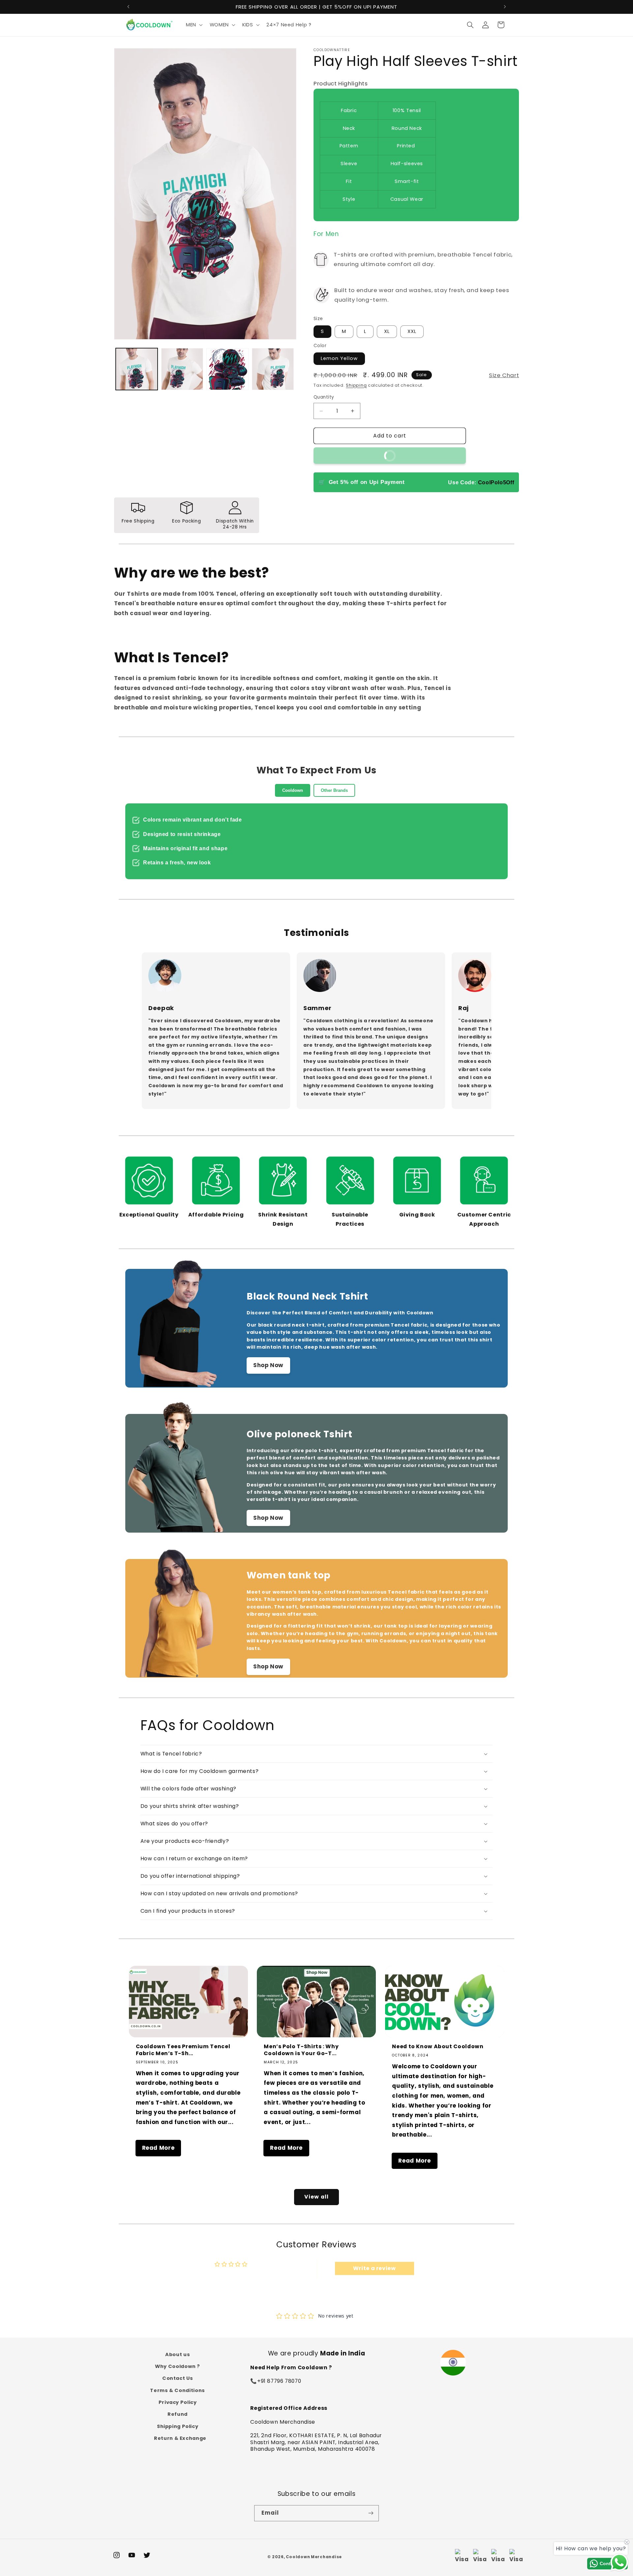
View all (316, 2197)
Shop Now (268, 1365)
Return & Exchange (180, 2439)
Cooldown (293, 790)
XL (387, 332)
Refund (178, 2414)
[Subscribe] (371, 2513)
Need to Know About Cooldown (438, 2047)
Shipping (356, 385)
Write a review (375, 2268)
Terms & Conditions (177, 2390)
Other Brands (334, 790)
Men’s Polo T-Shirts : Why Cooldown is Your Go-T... (301, 2050)
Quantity (324, 397)
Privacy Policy (178, 2402)
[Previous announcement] (128, 7)
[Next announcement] (505, 7)
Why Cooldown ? (178, 2366)
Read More (158, 2148)
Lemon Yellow (339, 359)
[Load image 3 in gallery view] (227, 369)
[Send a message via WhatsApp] (619, 2562)
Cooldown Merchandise (314, 2557)
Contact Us (178, 2379)
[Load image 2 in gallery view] (182, 369)
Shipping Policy (178, 2426)
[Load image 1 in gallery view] (137, 369)
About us (178, 2354)
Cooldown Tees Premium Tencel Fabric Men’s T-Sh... (183, 2050)
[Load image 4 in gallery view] (273, 369)
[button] (194, 25)
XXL (412, 332)
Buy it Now (420, 453)
